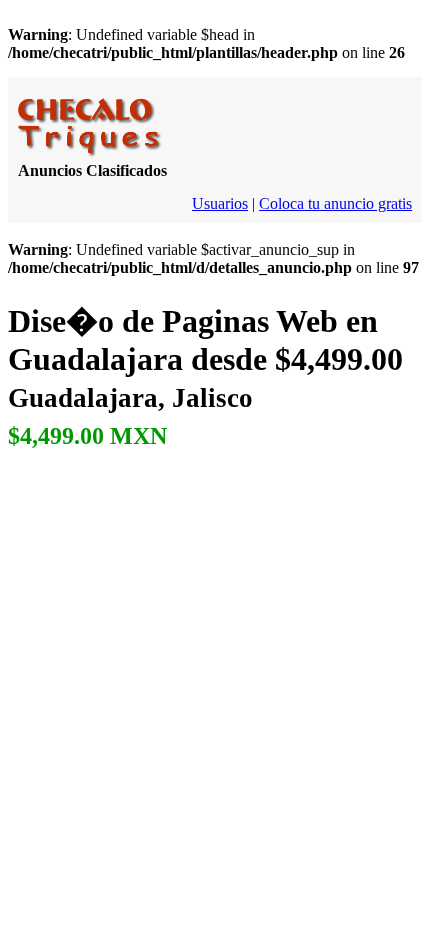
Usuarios (220, 203)
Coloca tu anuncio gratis (335, 203)
